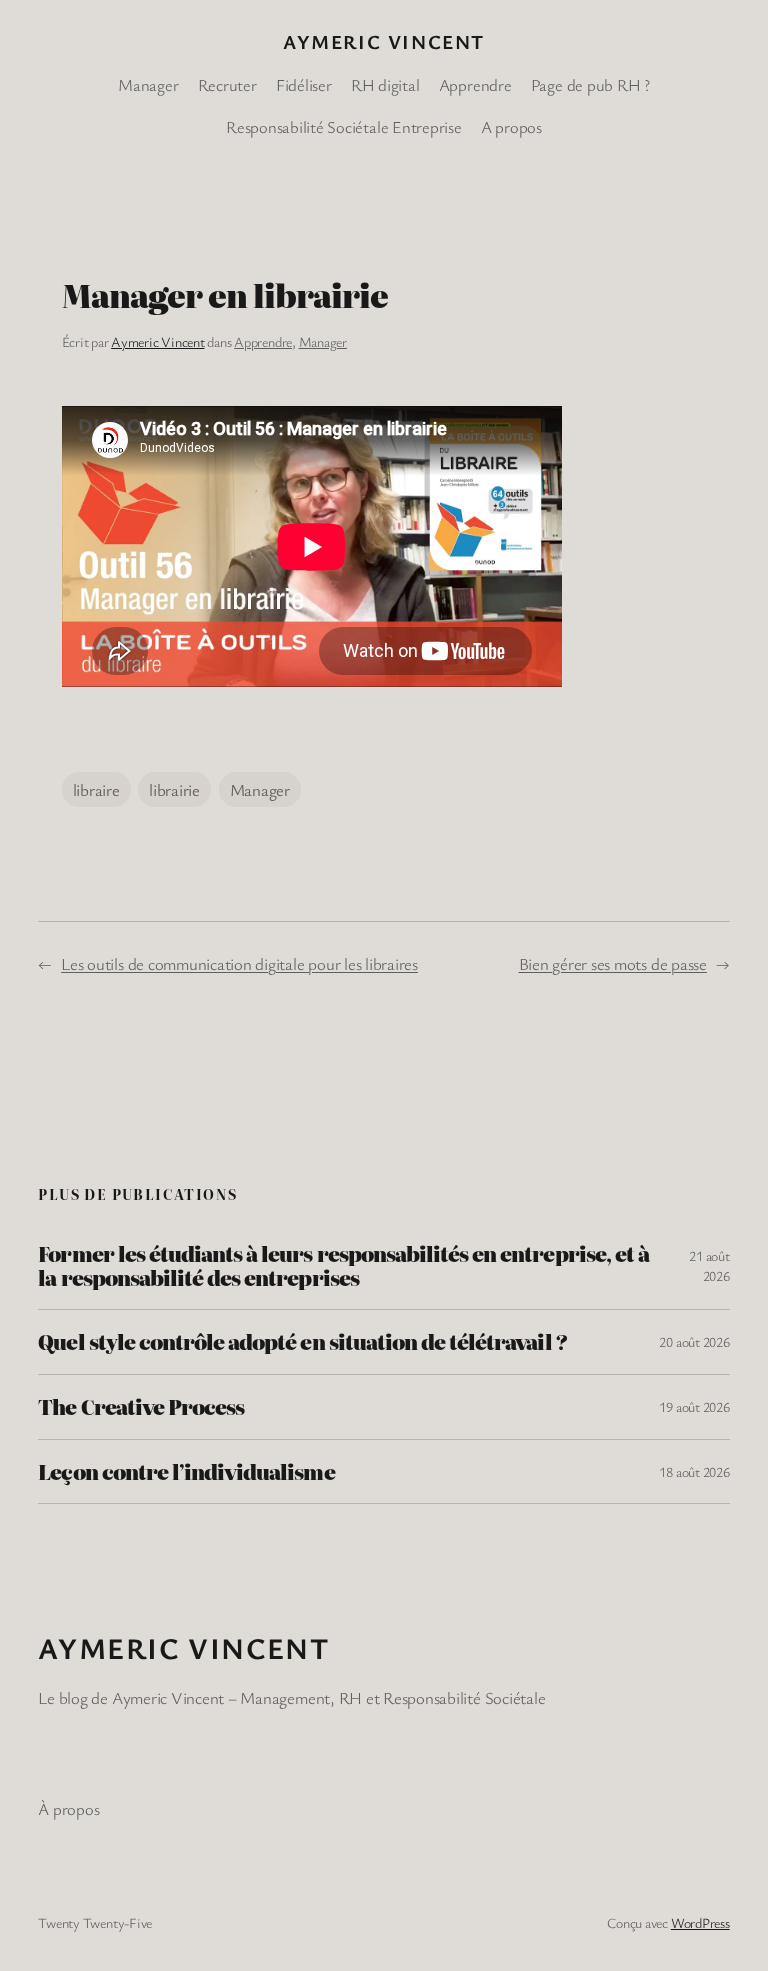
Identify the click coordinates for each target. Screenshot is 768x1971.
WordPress (700, 1922)
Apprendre (263, 341)
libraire (96, 789)
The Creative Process (141, 1407)
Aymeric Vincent (384, 41)
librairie (174, 789)
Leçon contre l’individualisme (186, 1472)
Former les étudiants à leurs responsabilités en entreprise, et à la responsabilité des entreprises (343, 1265)
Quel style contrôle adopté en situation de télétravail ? (302, 1342)
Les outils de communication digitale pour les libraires (239, 963)
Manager (323, 341)
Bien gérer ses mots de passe (613, 963)
